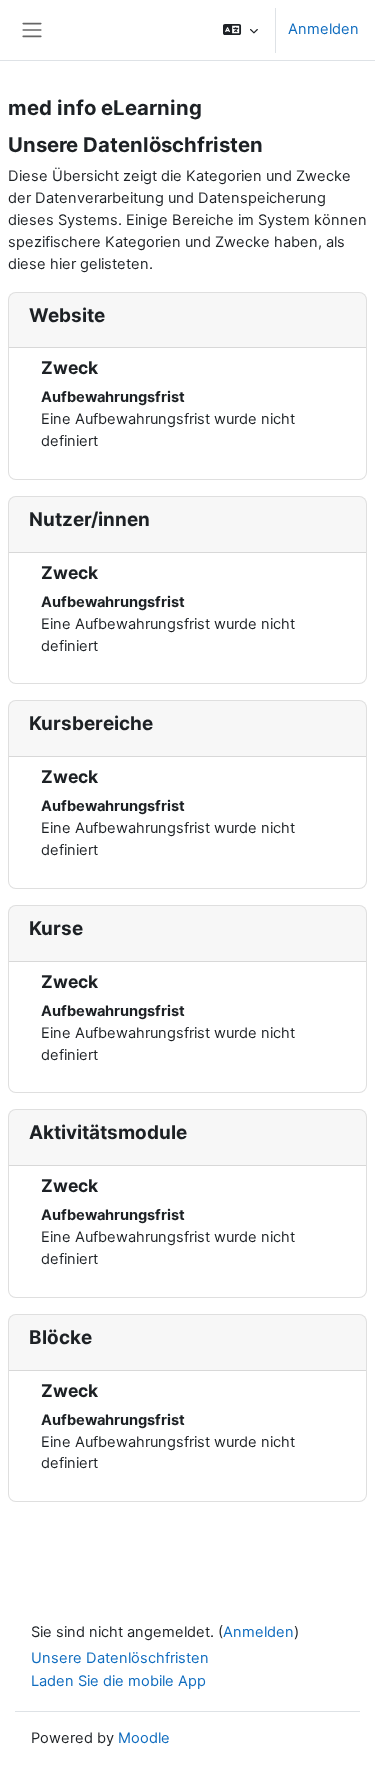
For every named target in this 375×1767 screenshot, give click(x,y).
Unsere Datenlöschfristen (120, 1658)
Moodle (144, 1738)
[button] (240, 30)
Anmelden (323, 29)
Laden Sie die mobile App (118, 1681)
